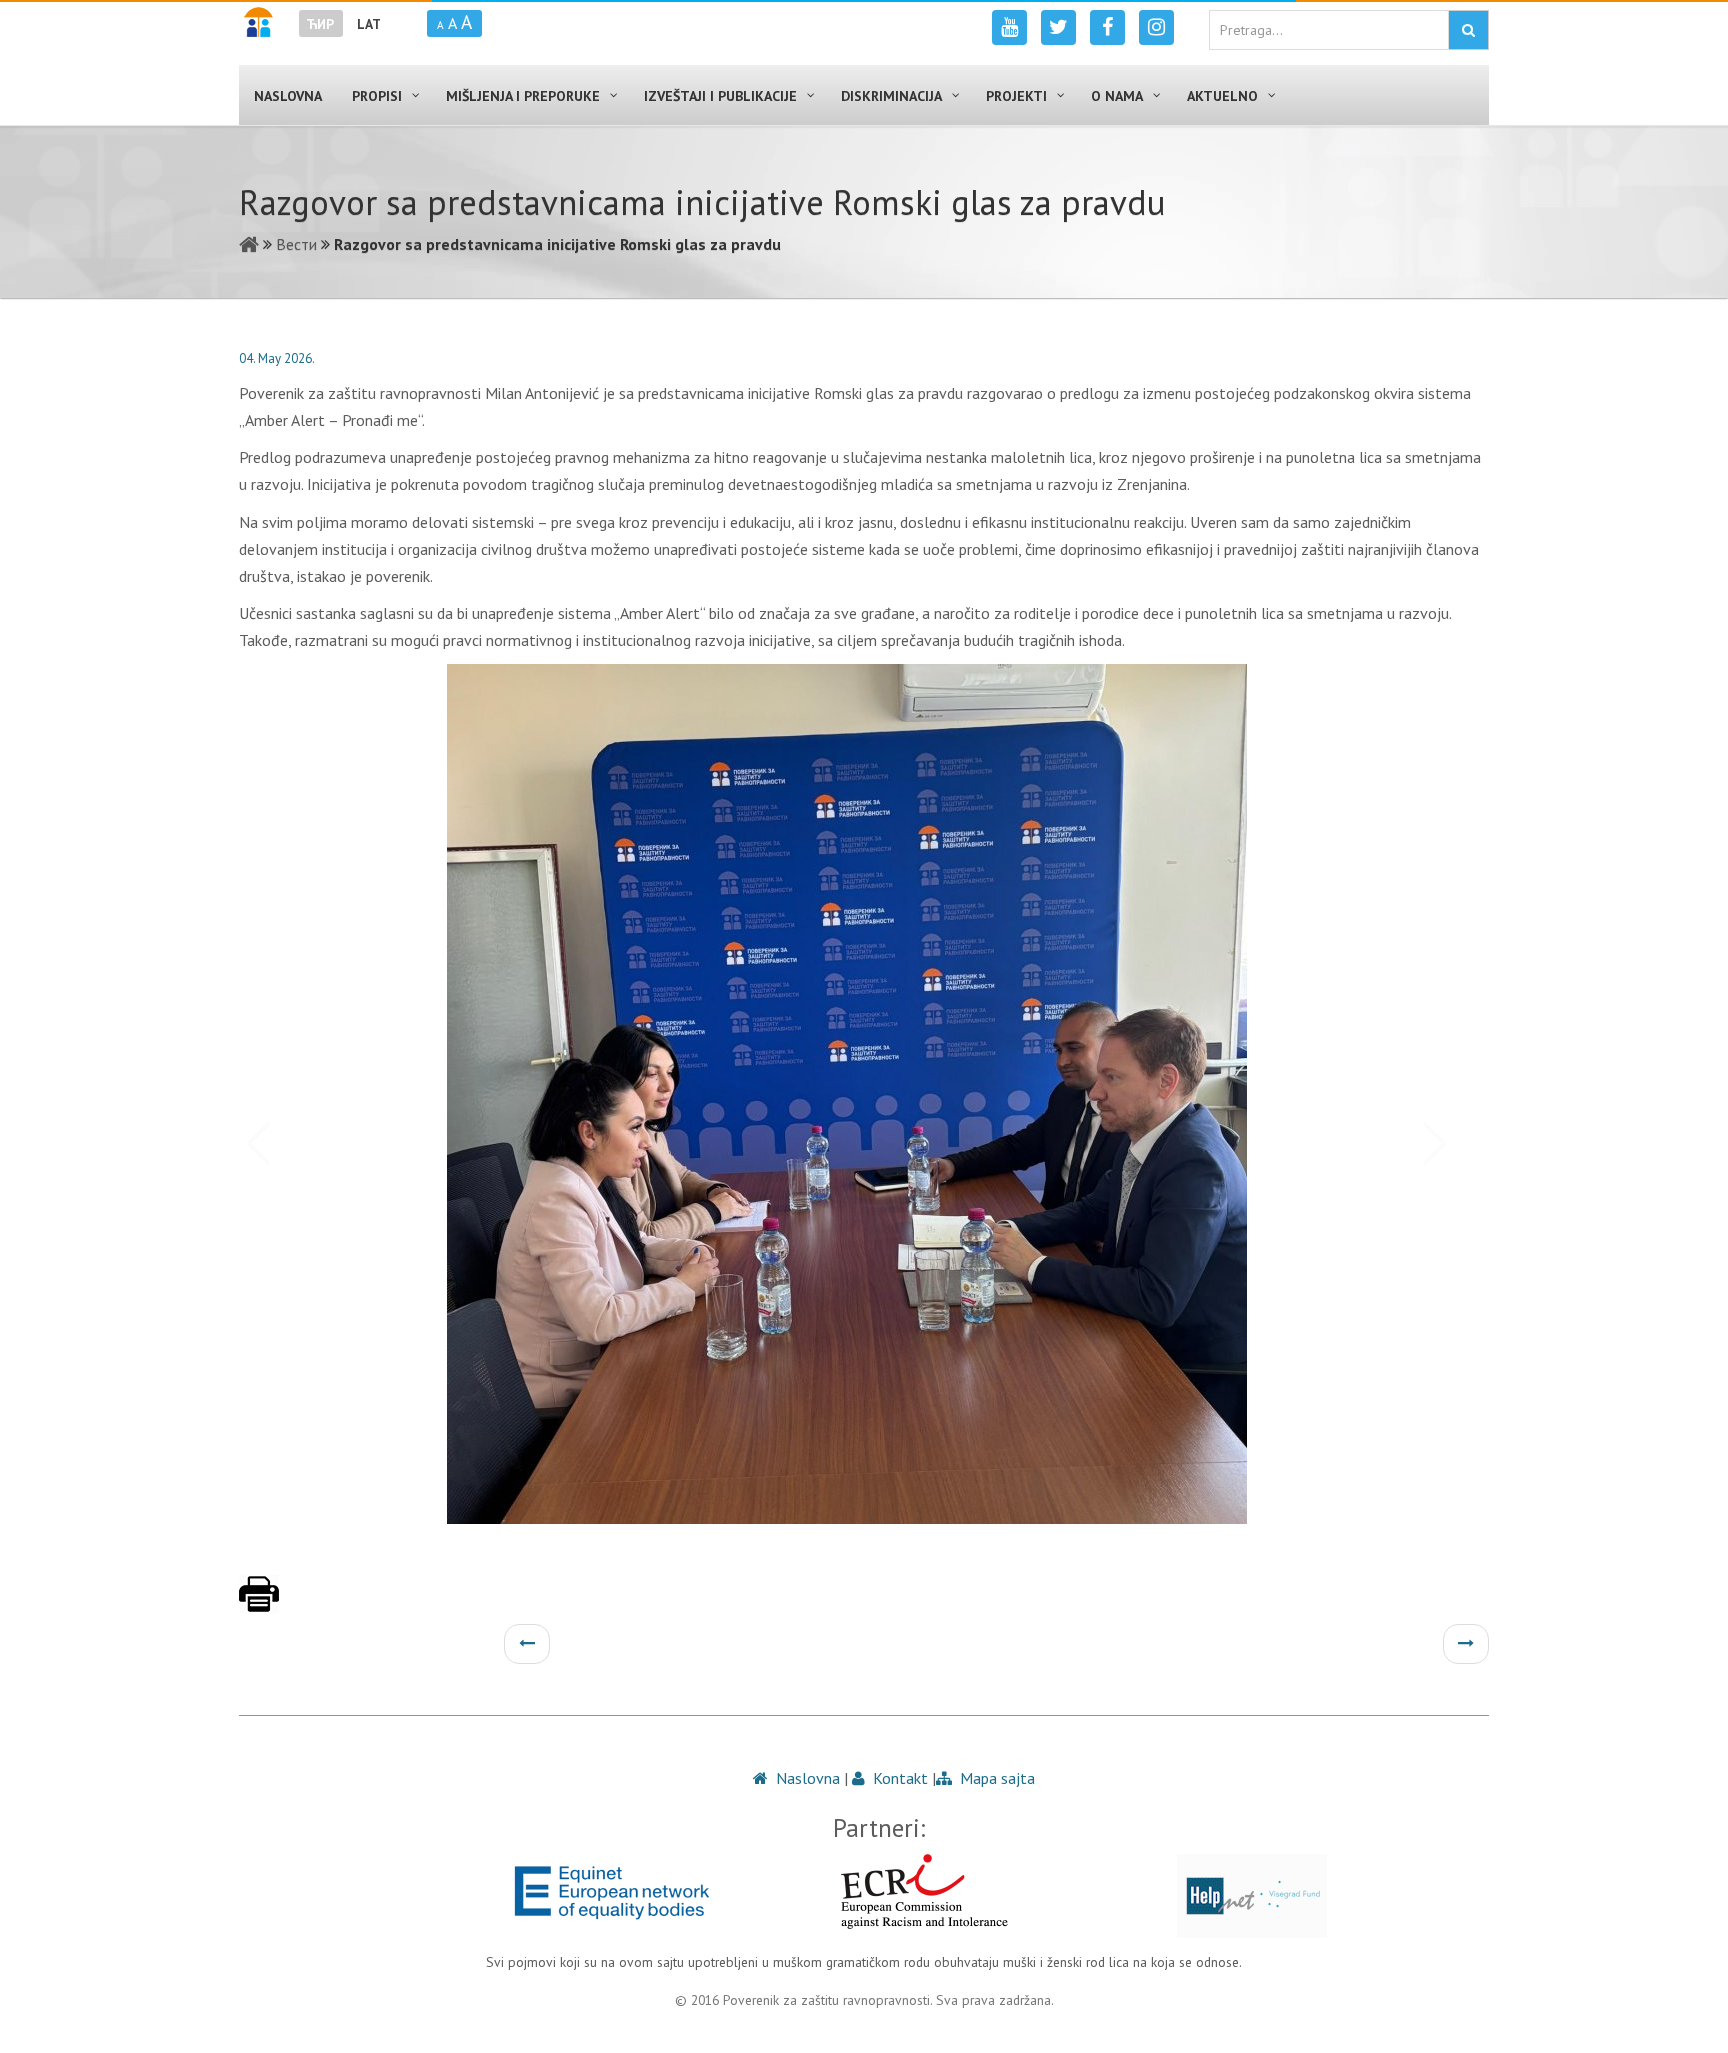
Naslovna (806, 1778)
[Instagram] (1156, 27)
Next (1439, 1142)
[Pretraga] (1468, 30)
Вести (296, 244)
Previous (254, 1142)
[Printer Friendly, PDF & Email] (259, 1604)
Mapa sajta (995, 1778)
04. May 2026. (277, 358)
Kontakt (898, 1778)
